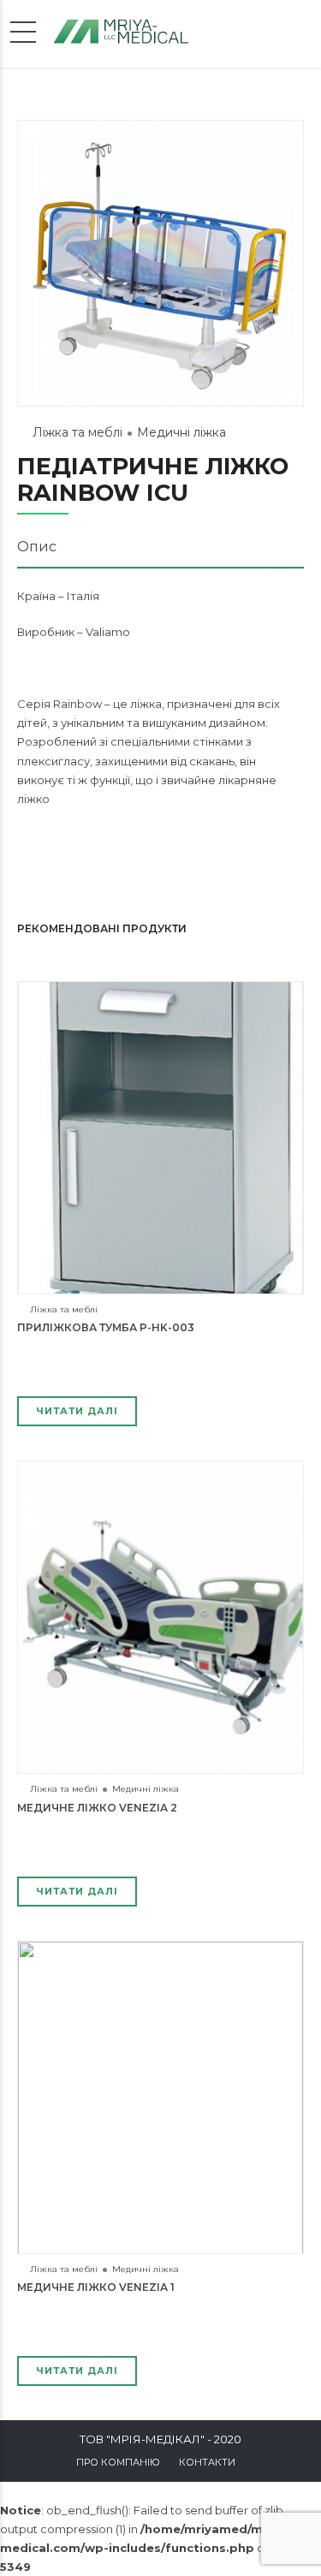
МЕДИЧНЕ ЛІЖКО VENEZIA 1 (96, 2287)
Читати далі (77, 1411)
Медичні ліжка (181, 432)
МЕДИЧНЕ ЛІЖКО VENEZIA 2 (97, 1808)
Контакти (207, 2462)
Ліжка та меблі (77, 432)
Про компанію (118, 2462)
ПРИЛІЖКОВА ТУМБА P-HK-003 (106, 1327)
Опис (37, 547)
